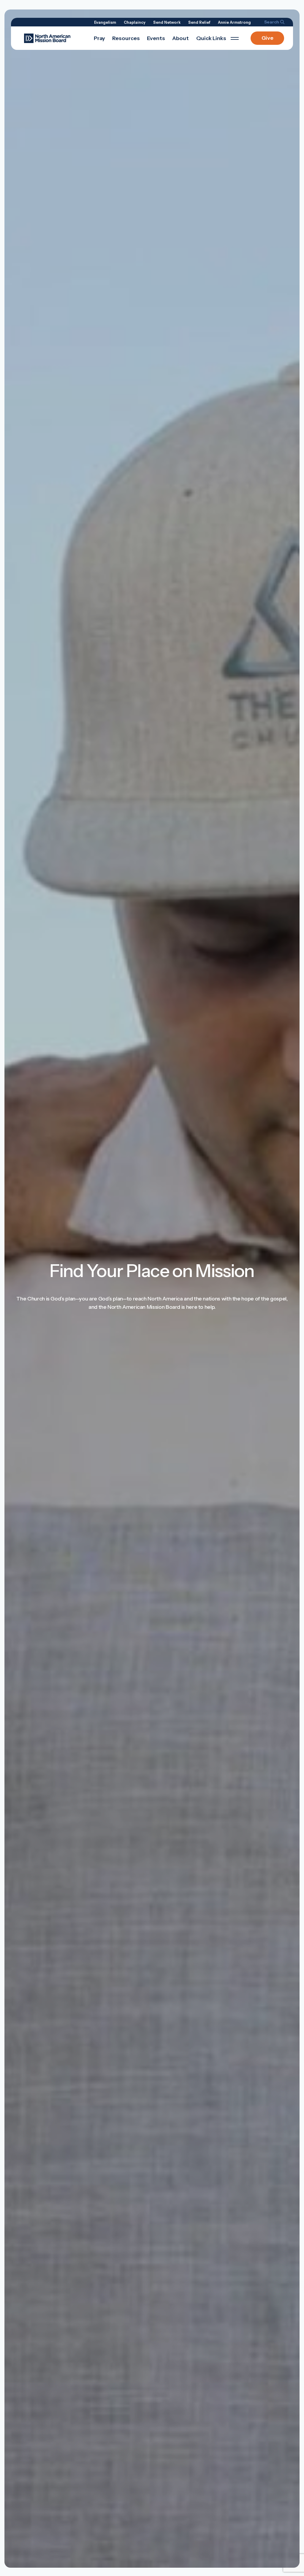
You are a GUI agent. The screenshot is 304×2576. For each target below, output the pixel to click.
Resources (126, 38)
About (180, 38)
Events (156, 38)
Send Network (167, 22)
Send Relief (199, 22)
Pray (99, 38)
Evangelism (105, 22)
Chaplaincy (135, 22)
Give (267, 38)
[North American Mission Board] (47, 38)
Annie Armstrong (234, 22)
